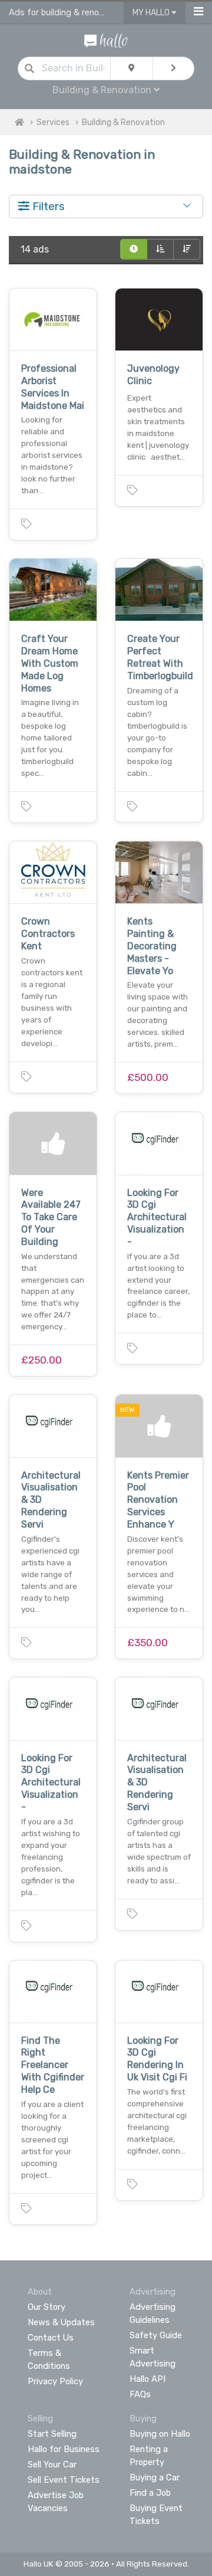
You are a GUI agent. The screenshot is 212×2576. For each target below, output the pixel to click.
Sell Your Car (52, 2464)
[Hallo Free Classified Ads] (106, 40)
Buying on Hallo (160, 2434)
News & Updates (61, 2322)
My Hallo (152, 13)
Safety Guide (156, 2335)
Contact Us (51, 2338)
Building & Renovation (123, 122)
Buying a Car (155, 2477)
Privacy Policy (55, 2381)
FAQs (140, 2394)
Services (53, 122)
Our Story (47, 2307)
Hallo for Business (64, 2449)
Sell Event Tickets (64, 2480)
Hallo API (148, 2379)
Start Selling (52, 2434)
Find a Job (150, 2493)
